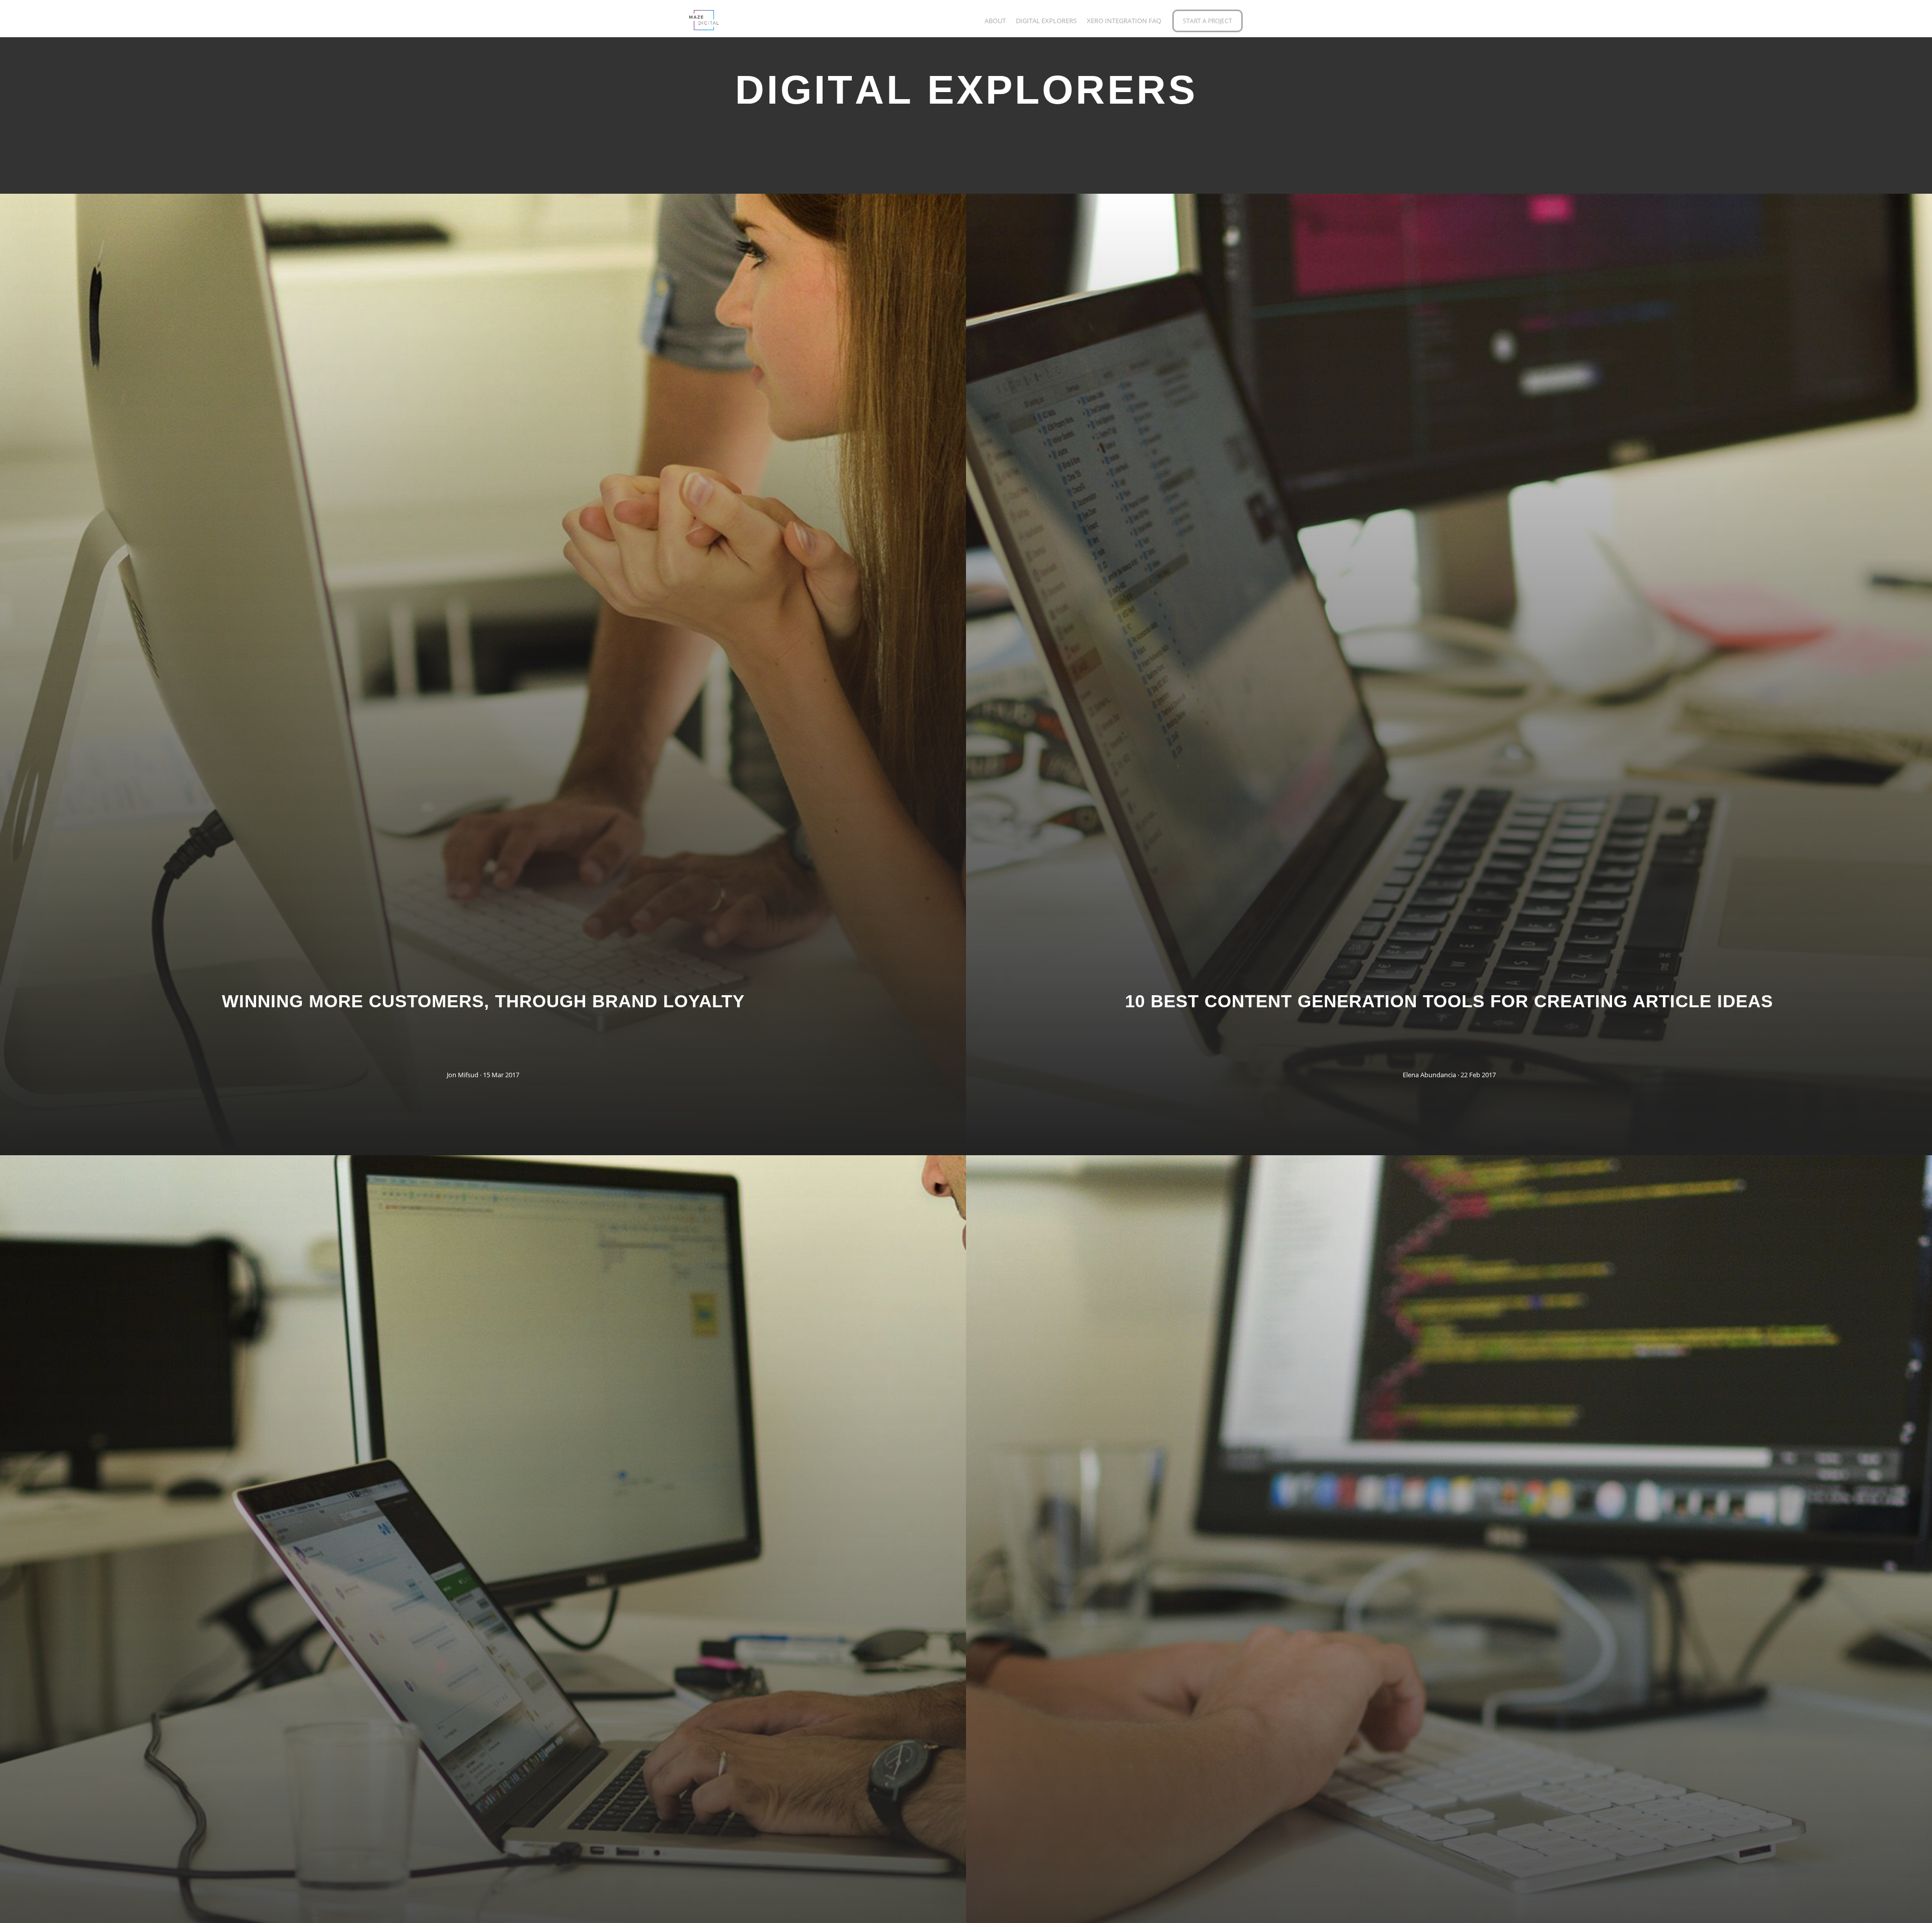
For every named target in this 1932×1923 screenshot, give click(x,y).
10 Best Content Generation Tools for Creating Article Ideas (1449, 1001)
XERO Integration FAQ (1124, 21)
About (995, 21)
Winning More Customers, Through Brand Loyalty (483, 1001)
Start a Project (1207, 21)
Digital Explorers (1046, 21)
